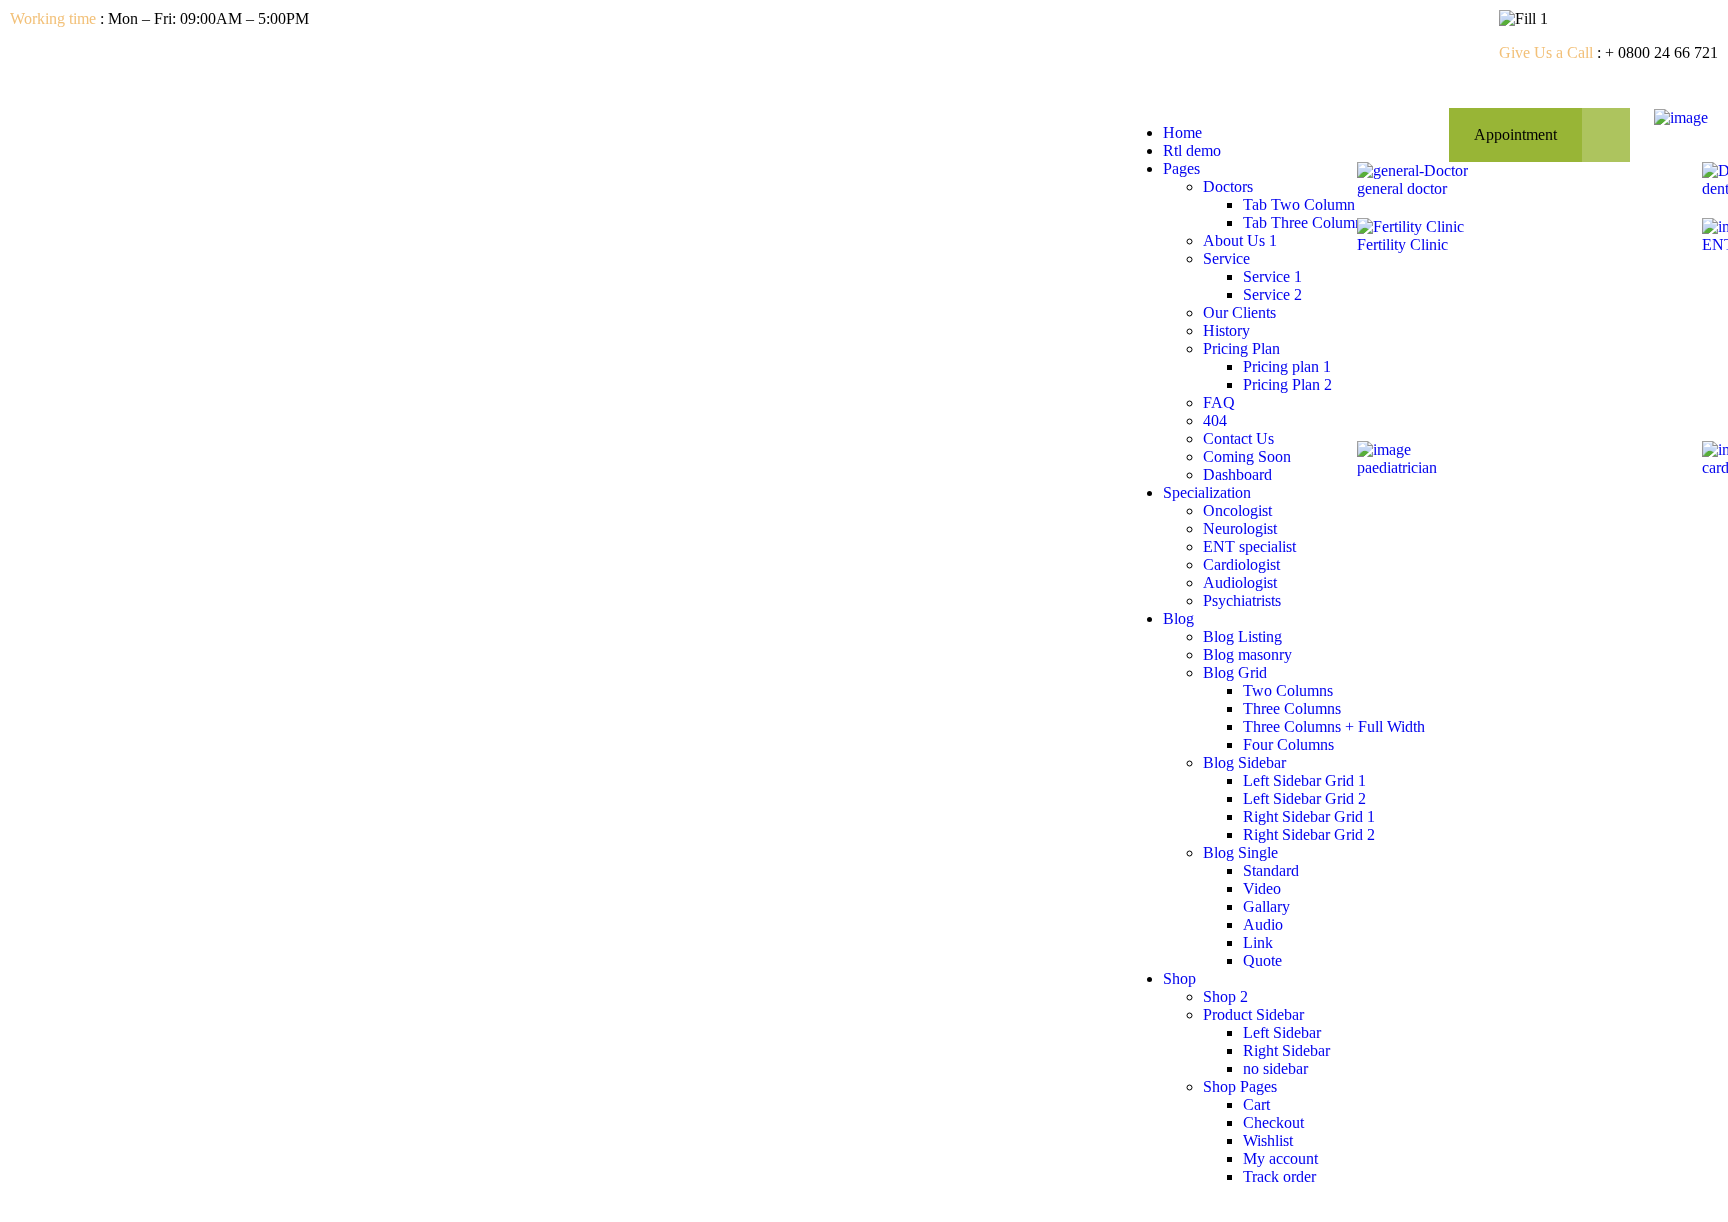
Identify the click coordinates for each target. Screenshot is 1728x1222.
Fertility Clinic (1402, 244)
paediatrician (1397, 467)
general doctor (1402, 188)
